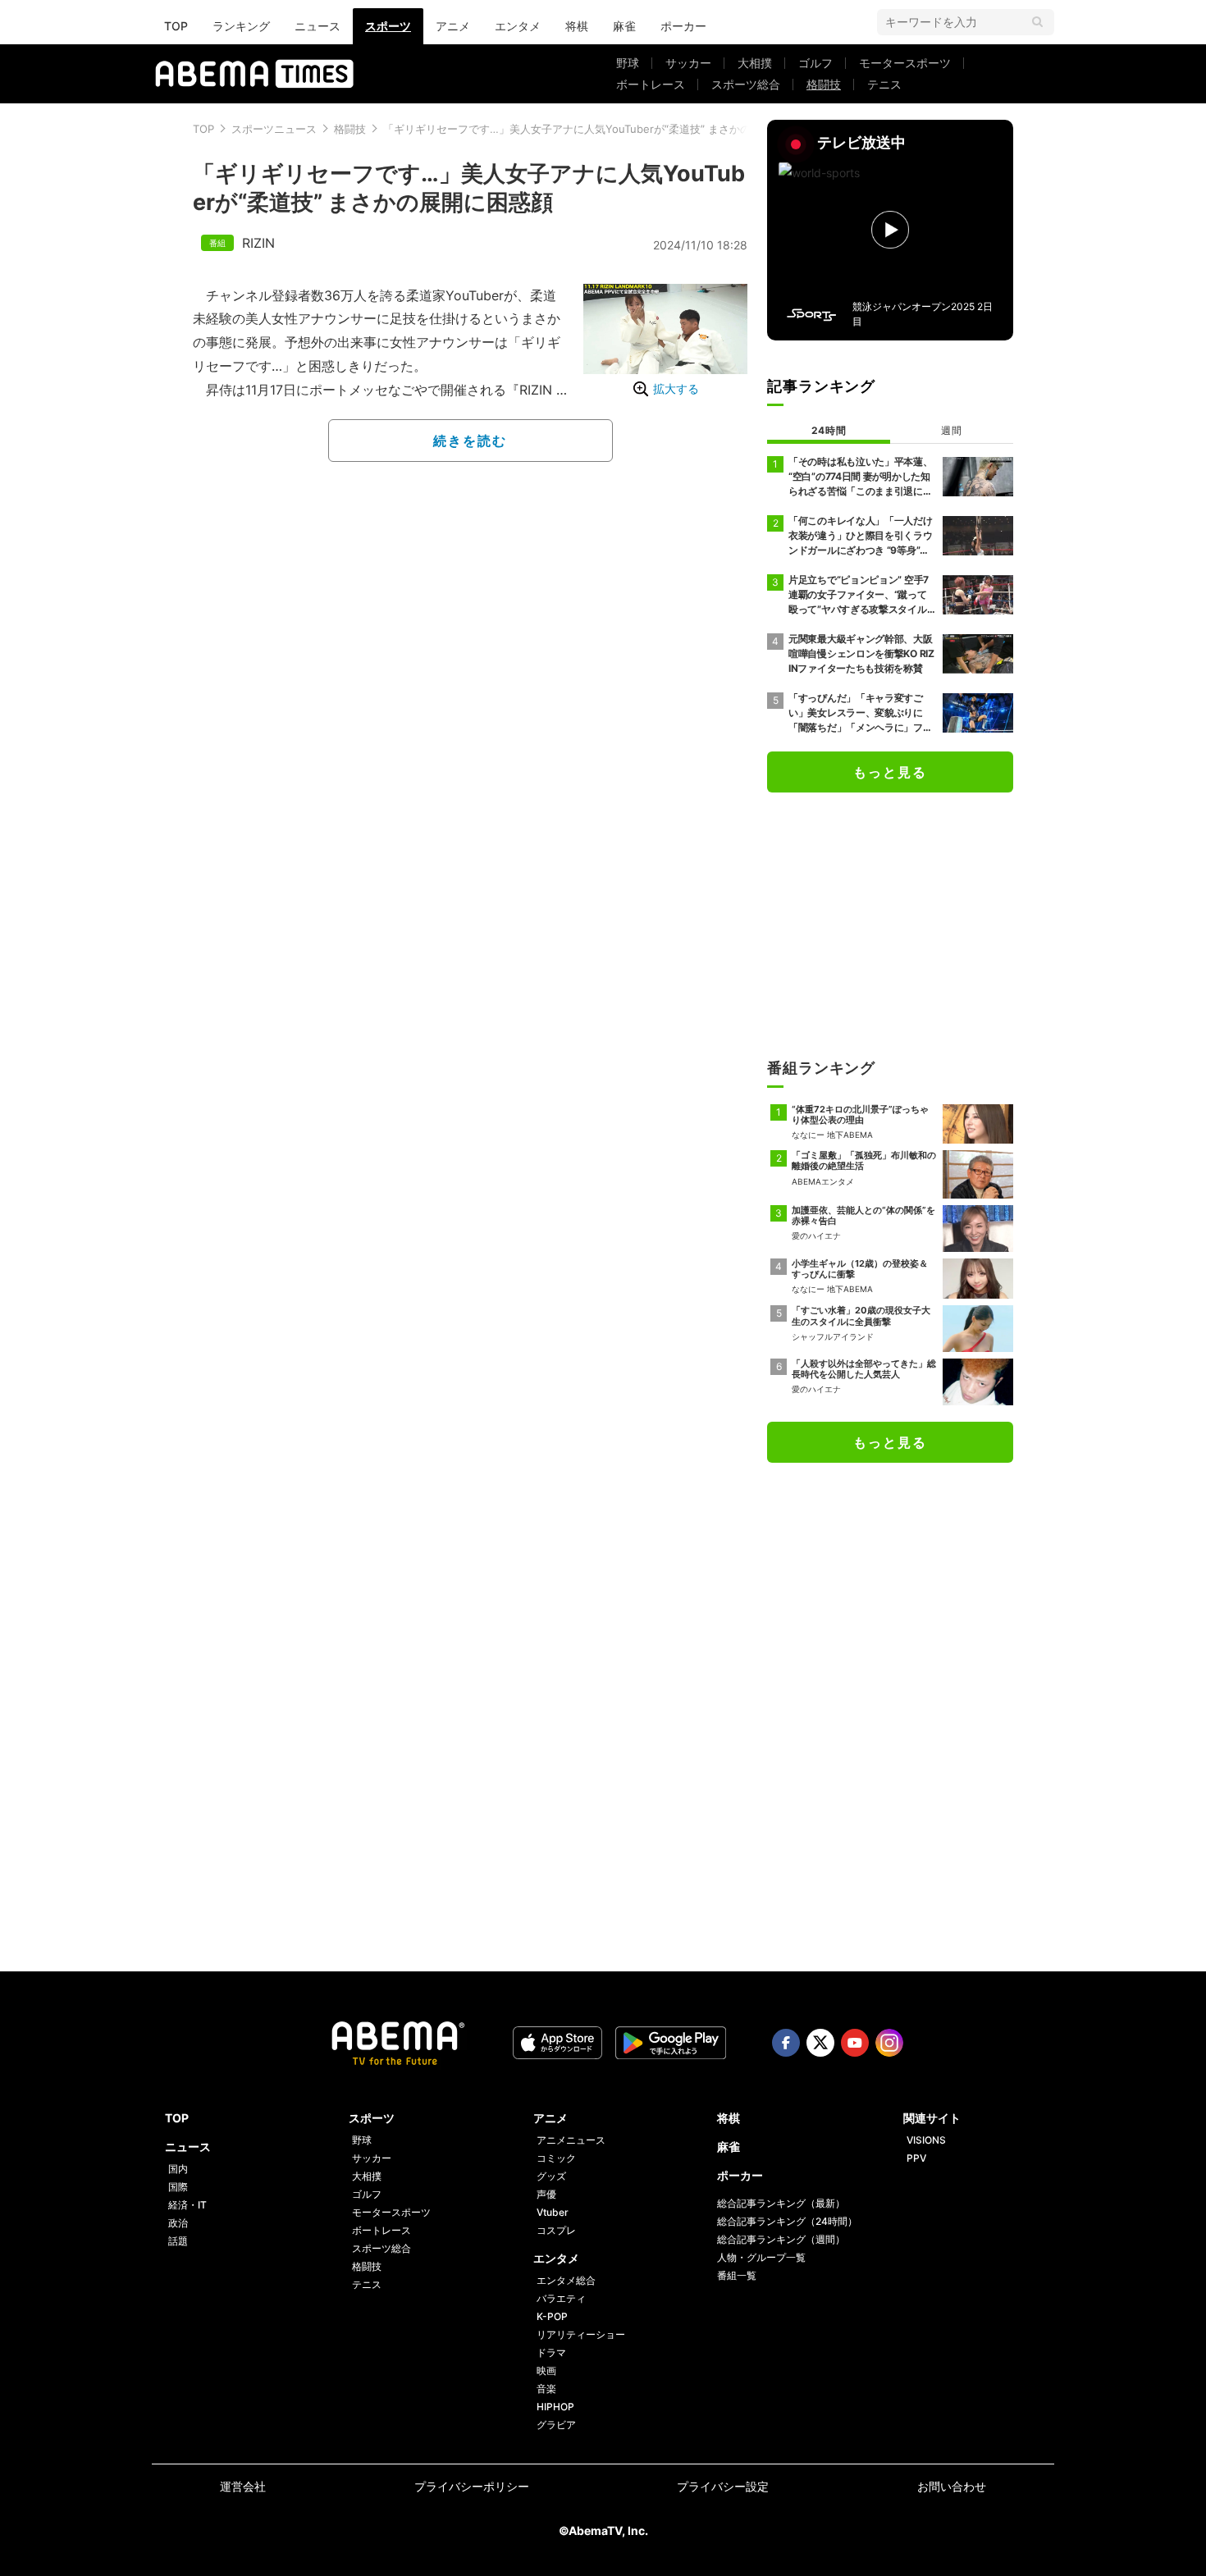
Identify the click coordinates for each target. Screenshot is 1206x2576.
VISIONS (926, 2140)
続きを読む (470, 441)
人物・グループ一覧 (761, 2257)
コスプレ (556, 2230)
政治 (178, 2223)
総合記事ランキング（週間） (781, 2239)
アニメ (453, 26)
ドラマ (551, 2352)
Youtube (855, 2043)
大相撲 (755, 63)
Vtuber (553, 2212)
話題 (178, 2241)
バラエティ (561, 2298)
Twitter (820, 2043)
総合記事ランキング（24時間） (787, 2221)
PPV (916, 2158)
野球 (628, 63)
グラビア (556, 2425)
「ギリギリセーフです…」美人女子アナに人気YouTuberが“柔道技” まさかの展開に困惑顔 (599, 129)
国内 (178, 2169)
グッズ (551, 2176)
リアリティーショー (581, 2334)
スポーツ (388, 26)
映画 (546, 2370)
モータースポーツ (905, 63)
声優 (546, 2194)
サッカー (688, 63)
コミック (556, 2158)
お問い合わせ (952, 2486)
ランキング (241, 26)
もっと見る (890, 772)
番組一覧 (737, 2275)
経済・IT (187, 2205)
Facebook (786, 2043)
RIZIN (258, 243)
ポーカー (683, 26)
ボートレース (651, 84)
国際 (178, 2187)
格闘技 (824, 84)
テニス (884, 84)
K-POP (552, 2316)
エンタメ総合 (566, 2280)
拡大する (676, 388)
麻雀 (624, 26)
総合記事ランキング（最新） (781, 2203)
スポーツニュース (274, 129)
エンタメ (518, 26)
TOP (176, 26)
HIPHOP (555, 2407)
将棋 (577, 26)
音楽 (546, 2389)
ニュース (317, 26)
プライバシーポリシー (472, 2486)
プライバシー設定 (723, 2486)
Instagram (889, 2043)
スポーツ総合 (746, 84)
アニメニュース (571, 2140)
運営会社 (243, 2486)
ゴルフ (815, 63)
